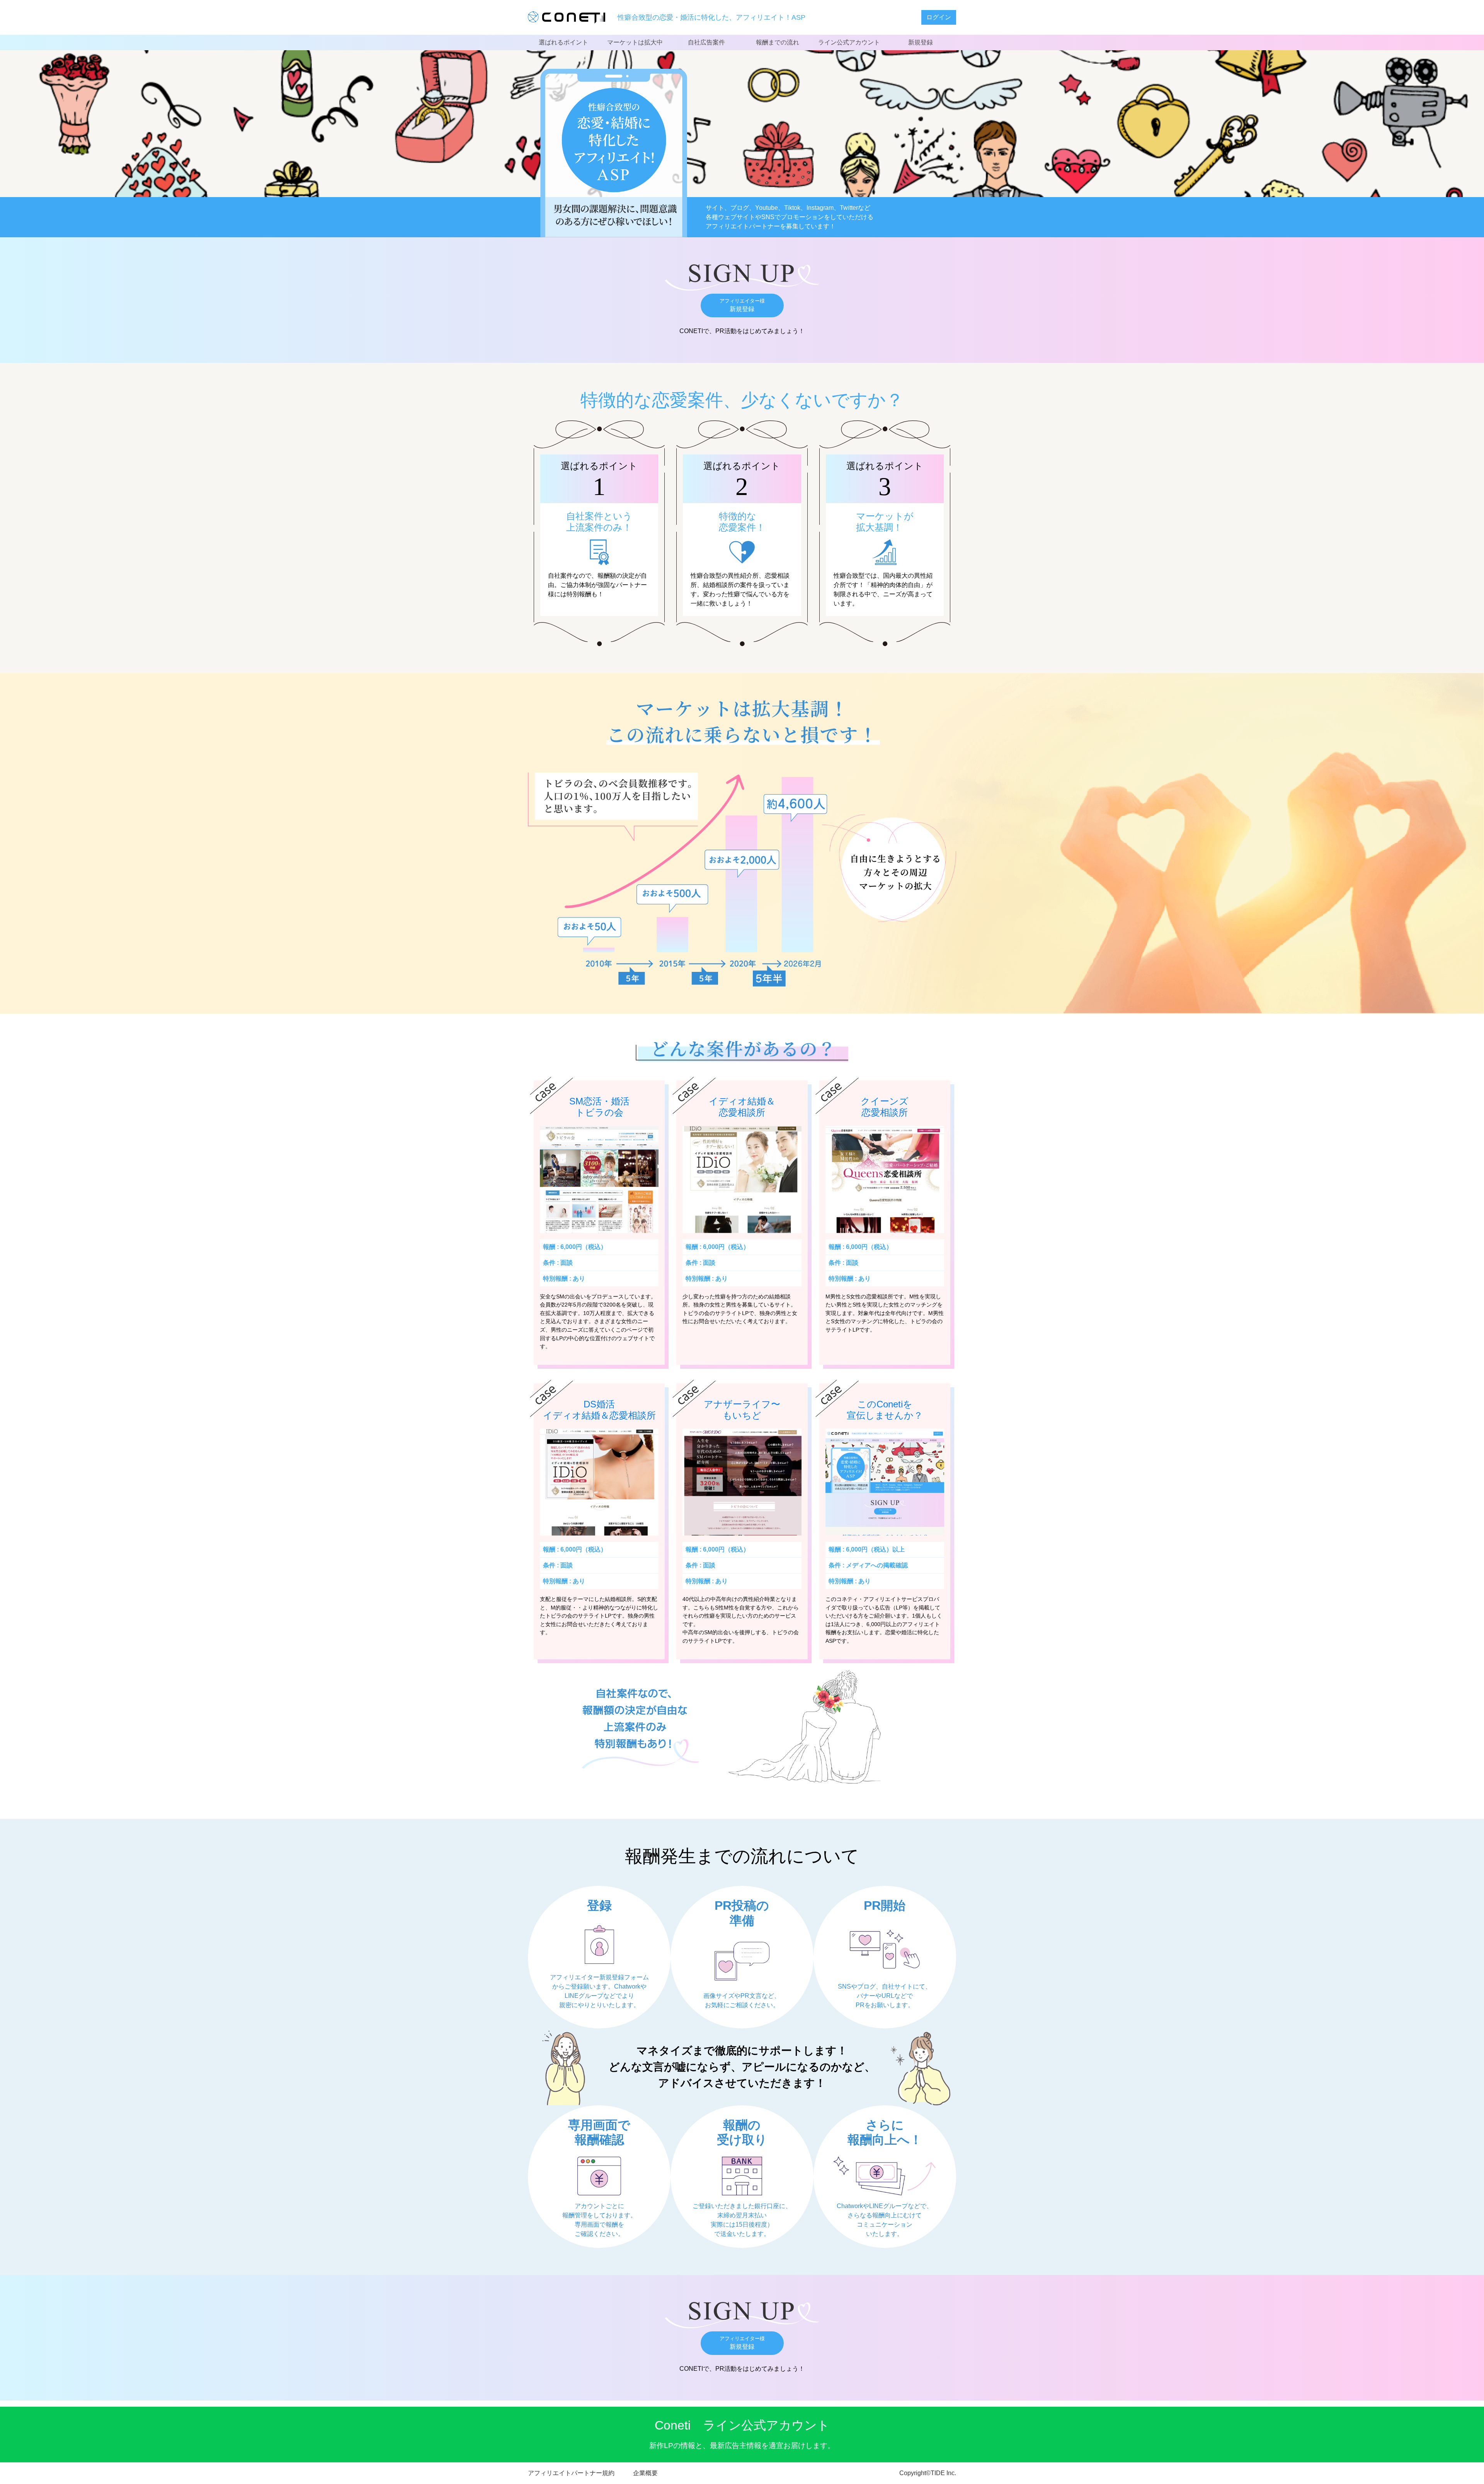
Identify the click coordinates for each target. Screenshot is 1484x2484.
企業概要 (645, 2473)
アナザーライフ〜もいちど (742, 1410)
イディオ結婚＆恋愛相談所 (742, 1107)
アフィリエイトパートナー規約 (571, 2473)
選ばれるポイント (563, 42)
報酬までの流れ (778, 42)
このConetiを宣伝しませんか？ (885, 1410)
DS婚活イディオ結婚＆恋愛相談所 (599, 1410)
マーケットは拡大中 (635, 42)
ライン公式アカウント (849, 42)
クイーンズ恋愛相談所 (885, 1107)
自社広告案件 (706, 42)
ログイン (939, 17)
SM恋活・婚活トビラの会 (599, 1107)
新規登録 (921, 42)
